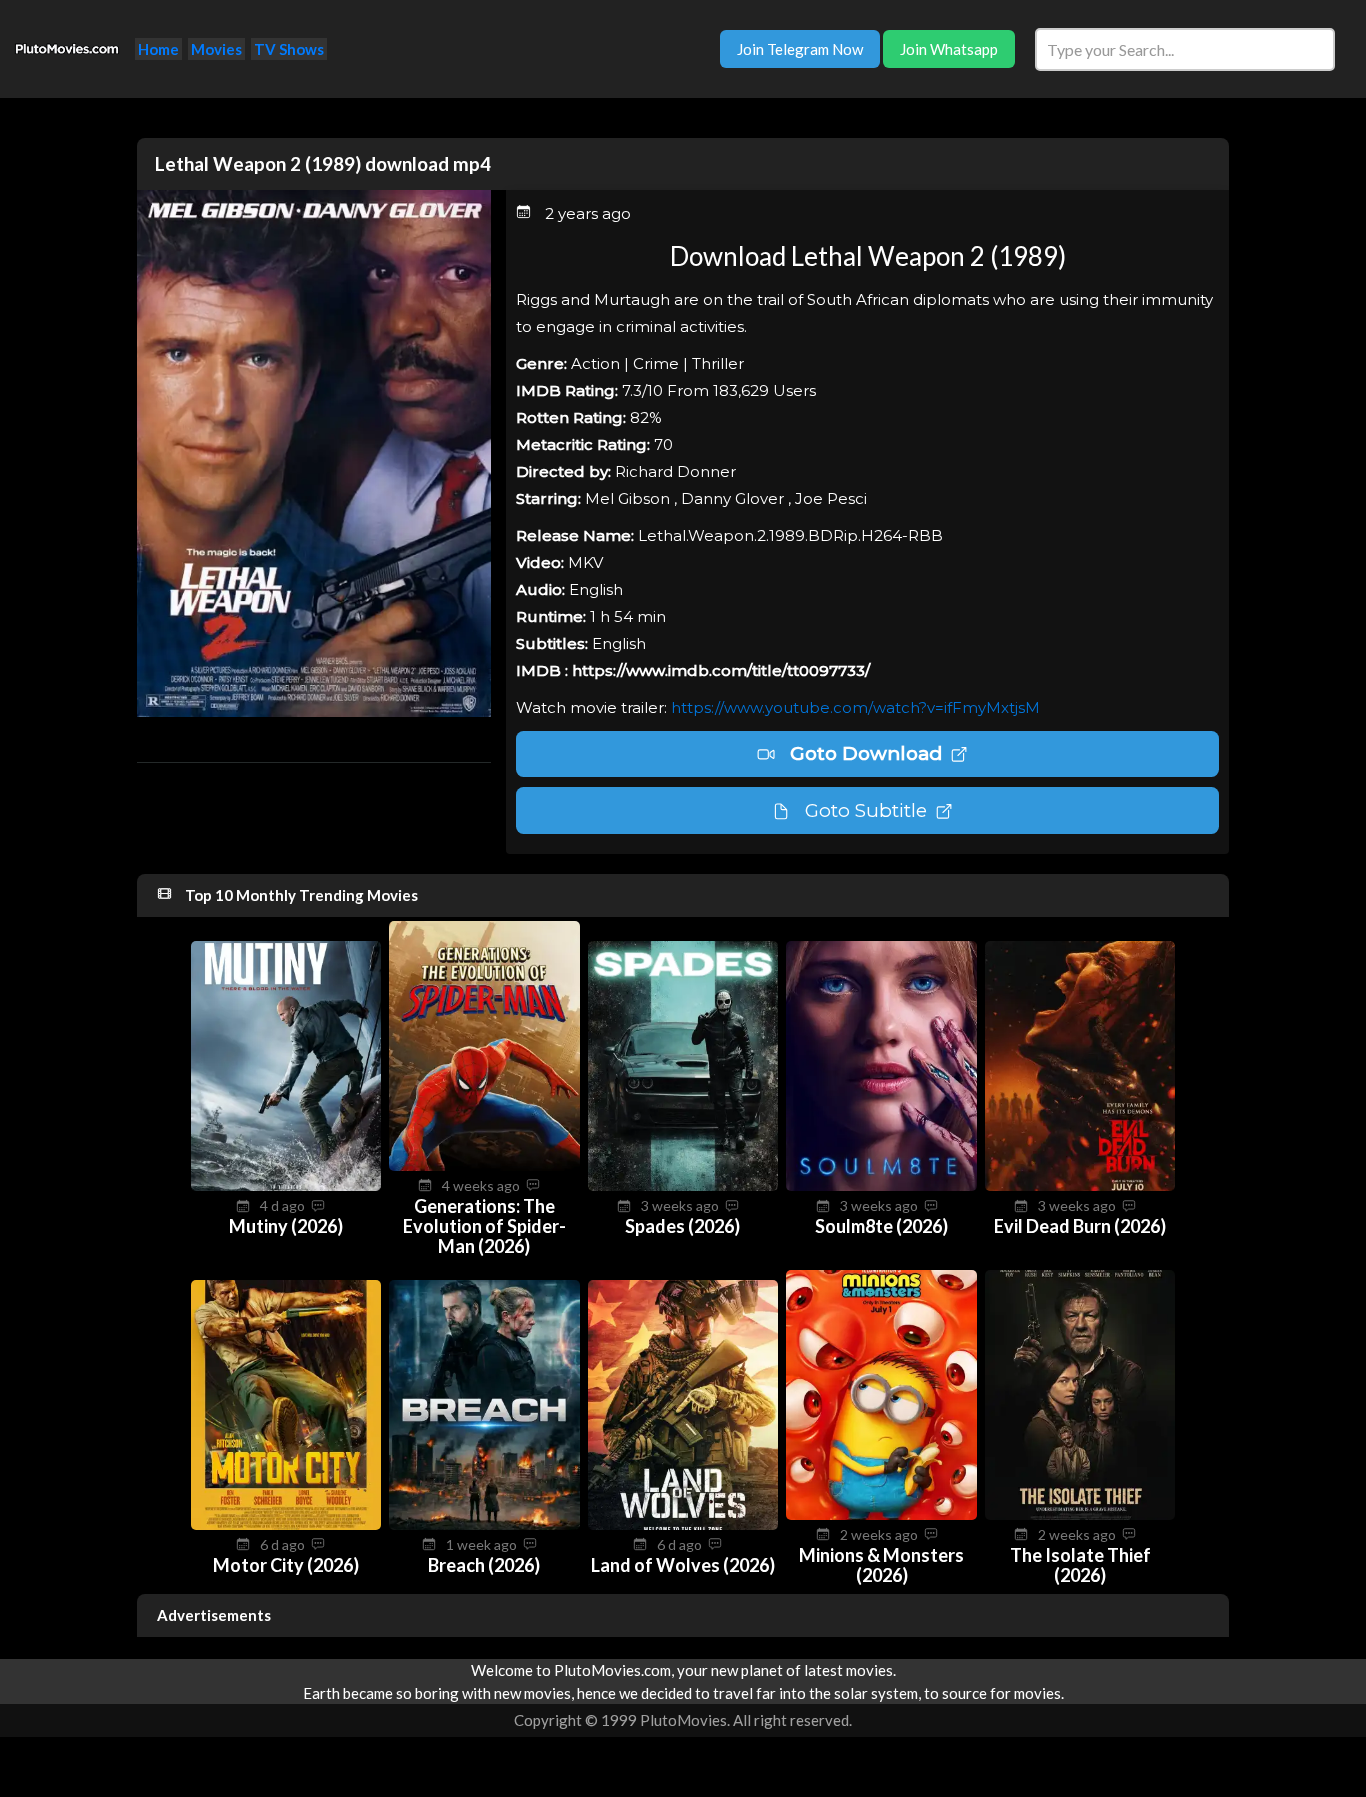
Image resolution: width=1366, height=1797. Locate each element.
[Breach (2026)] (484, 1524)
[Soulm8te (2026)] (881, 1185)
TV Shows (289, 49)
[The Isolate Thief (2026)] (1080, 1514)
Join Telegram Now (800, 49)
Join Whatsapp (949, 49)
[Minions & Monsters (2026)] (881, 1514)
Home (158, 49)
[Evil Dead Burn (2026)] (1080, 1185)
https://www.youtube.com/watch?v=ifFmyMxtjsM (855, 707)
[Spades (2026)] (683, 1185)
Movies (216, 49)
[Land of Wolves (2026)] (683, 1524)
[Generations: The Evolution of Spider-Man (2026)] (484, 1165)
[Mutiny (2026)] (286, 1185)
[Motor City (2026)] (286, 1524)
